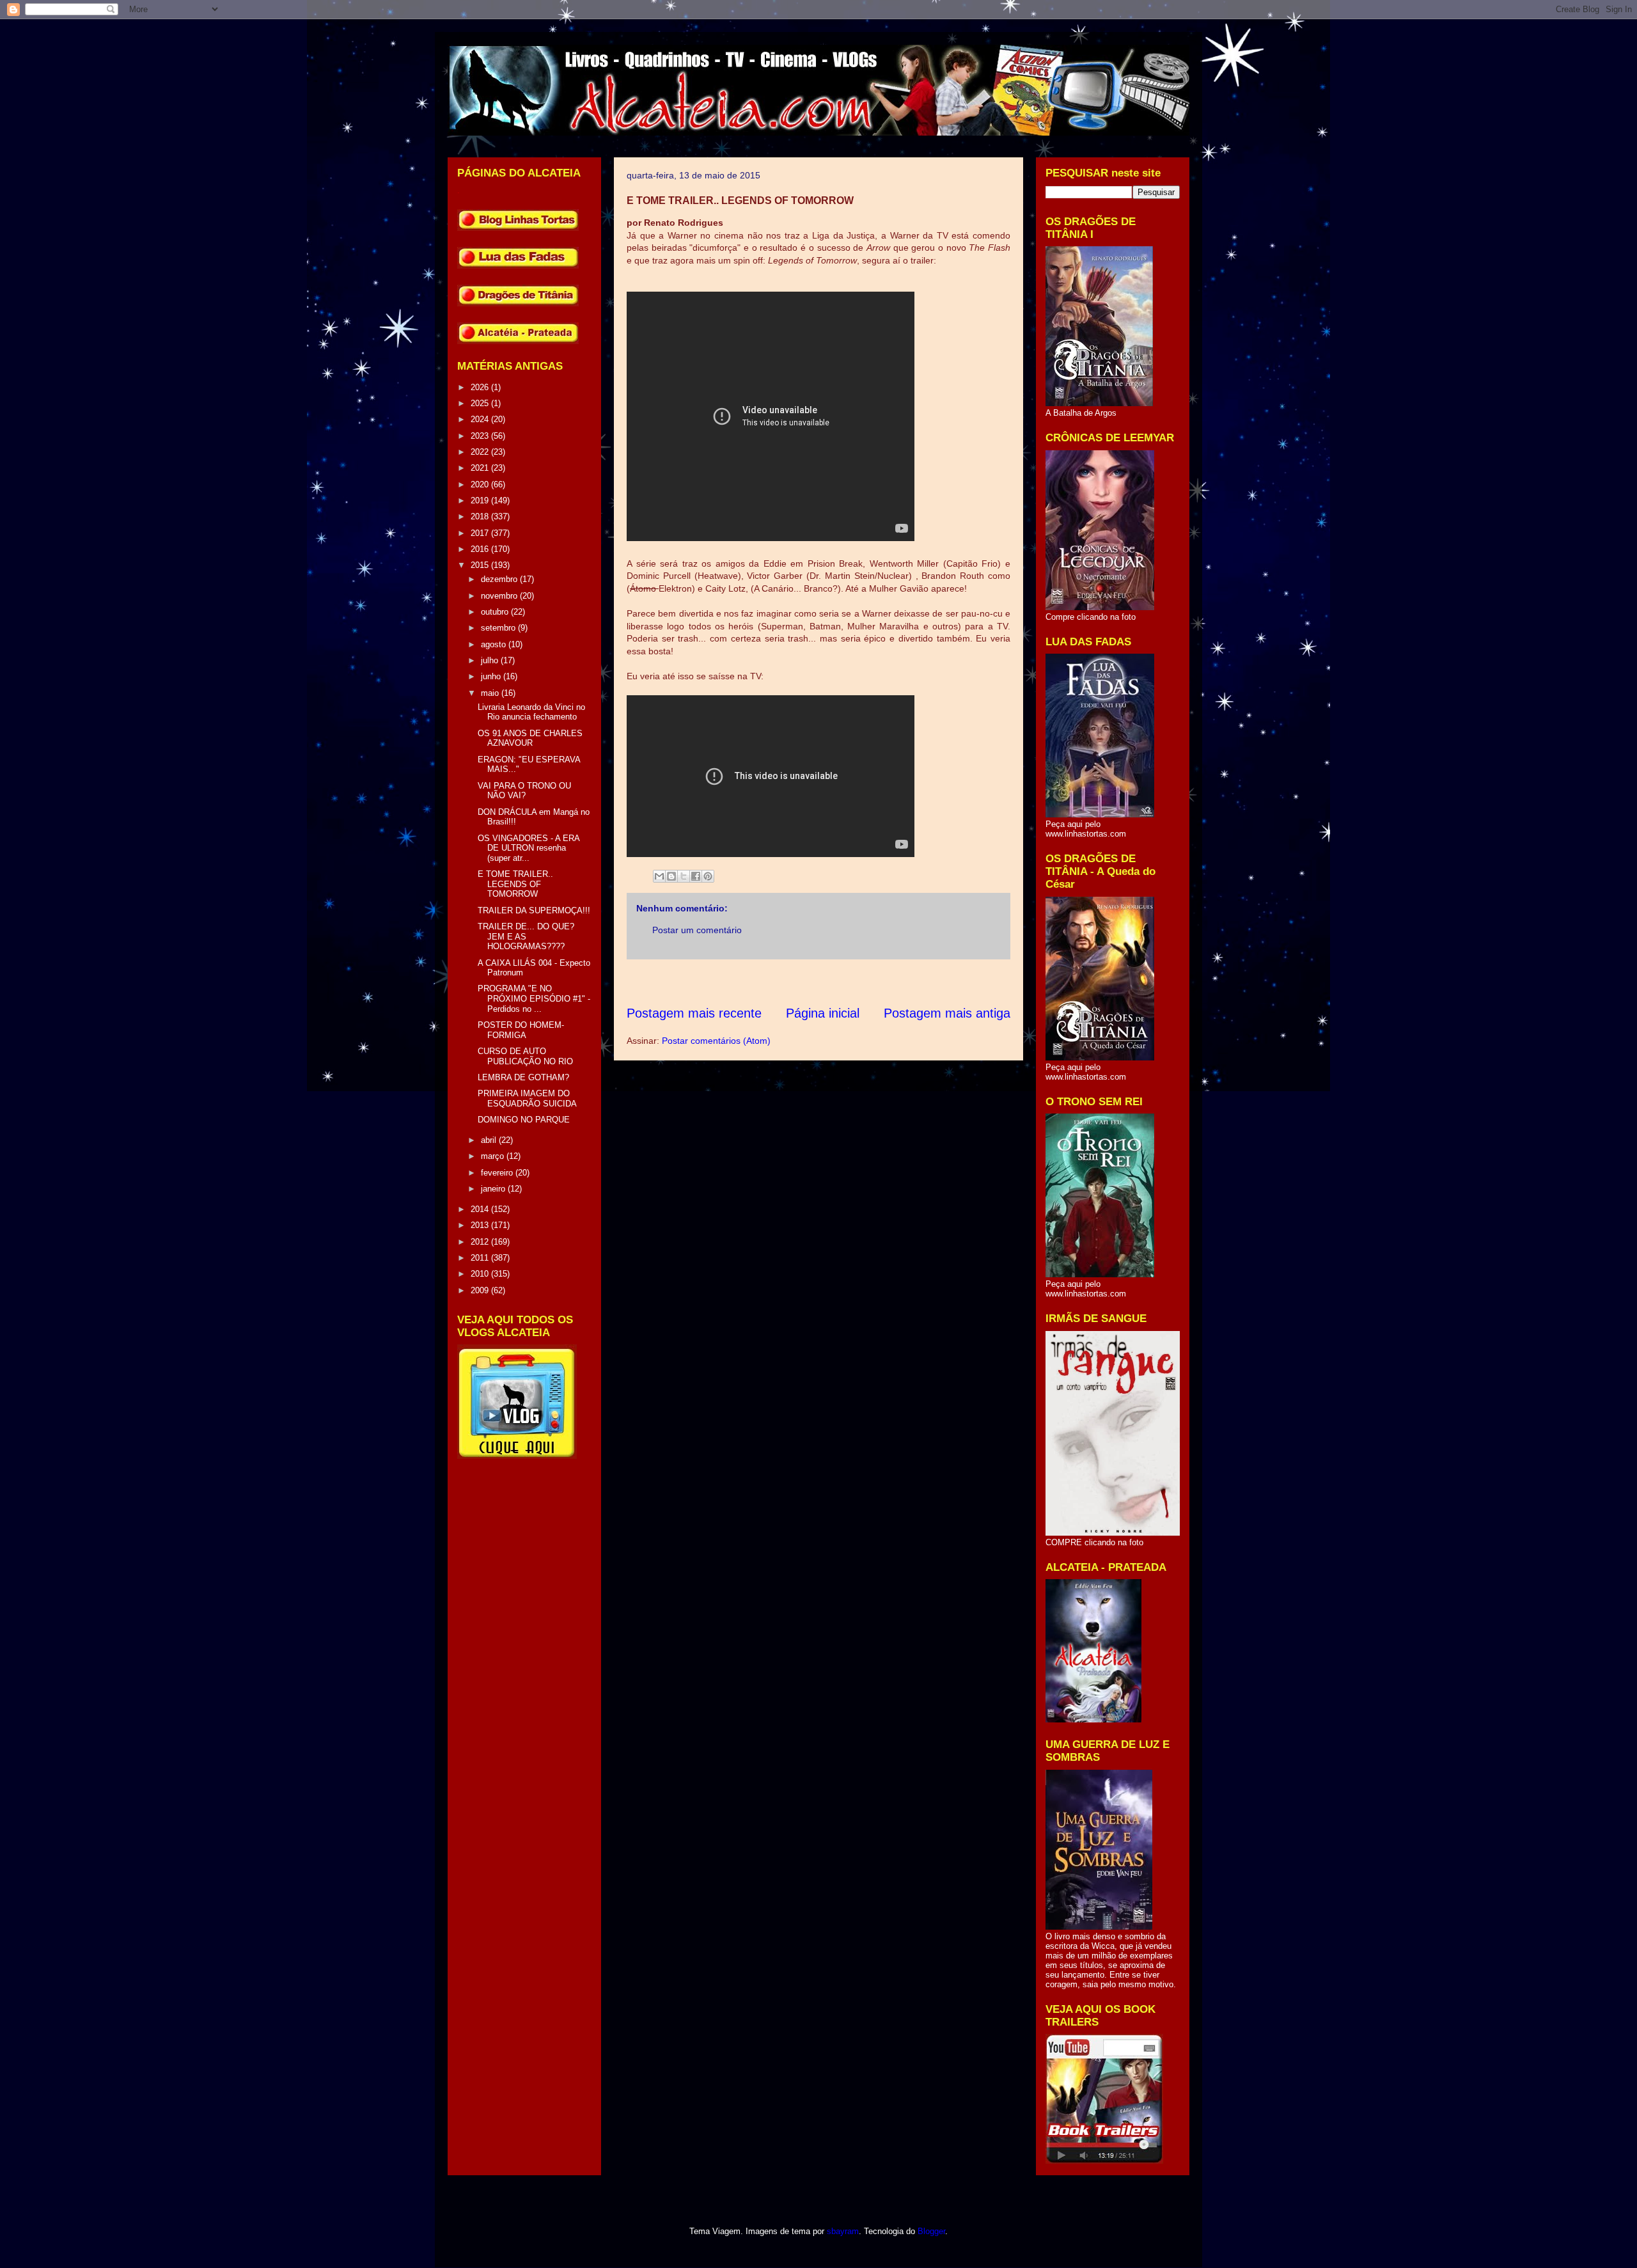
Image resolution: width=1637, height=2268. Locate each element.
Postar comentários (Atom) (716, 1041)
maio (491, 693)
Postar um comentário (697, 930)
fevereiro (498, 1173)
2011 (481, 1258)
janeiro (494, 1189)
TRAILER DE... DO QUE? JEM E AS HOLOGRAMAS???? (526, 936)
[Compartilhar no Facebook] (696, 876)
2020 (481, 484)
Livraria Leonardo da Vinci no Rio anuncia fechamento (531, 712)
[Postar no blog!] (671, 876)
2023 (481, 436)
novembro (500, 596)
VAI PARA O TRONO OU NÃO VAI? (524, 791)
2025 (481, 403)
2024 (481, 419)
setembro (499, 628)
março (494, 1156)
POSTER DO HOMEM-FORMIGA (521, 1030)
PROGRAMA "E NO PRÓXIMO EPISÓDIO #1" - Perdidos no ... (534, 998)
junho (492, 676)
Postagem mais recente (694, 1013)
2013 (481, 1225)
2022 (481, 452)
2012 (481, 1242)
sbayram (843, 2231)
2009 (481, 1290)
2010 (481, 1274)
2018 (481, 516)
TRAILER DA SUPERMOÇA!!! (534, 910)
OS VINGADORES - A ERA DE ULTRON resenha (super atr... (529, 848)
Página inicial (823, 1013)
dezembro (500, 579)
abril (490, 1140)
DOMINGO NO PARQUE (524, 1120)
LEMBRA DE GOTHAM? (523, 1077)
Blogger (931, 2231)
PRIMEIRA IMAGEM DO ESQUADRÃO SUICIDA (527, 1099)
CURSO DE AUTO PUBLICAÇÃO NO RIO (525, 1056)
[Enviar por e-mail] (659, 876)
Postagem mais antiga (947, 1013)
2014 (481, 1209)
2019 (481, 500)
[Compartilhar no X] (684, 876)
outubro (496, 612)
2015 (481, 565)
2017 (481, 533)
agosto (495, 644)
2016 (481, 549)
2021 (481, 468)
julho (491, 660)
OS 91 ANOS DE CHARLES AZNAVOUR (530, 738)
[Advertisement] (859, 982)
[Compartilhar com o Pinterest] (708, 876)
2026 (481, 387)
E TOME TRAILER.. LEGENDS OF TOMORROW (515, 884)
